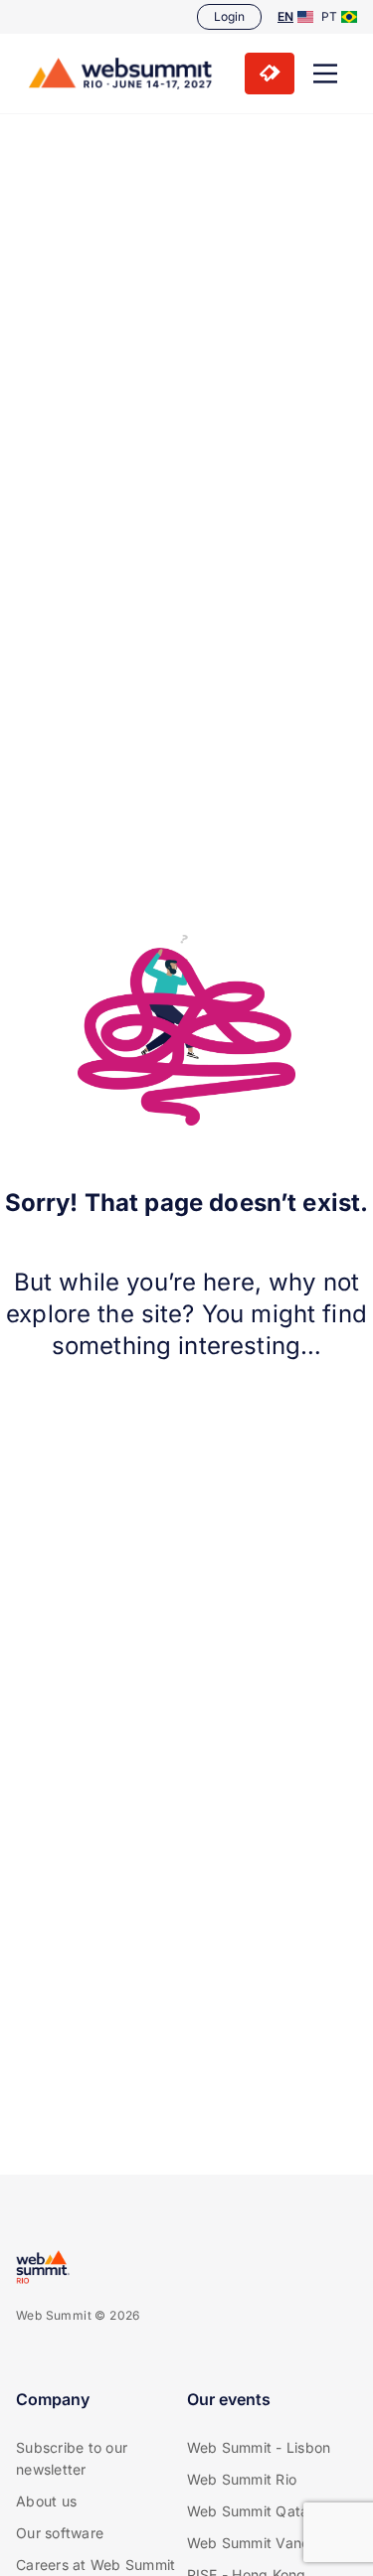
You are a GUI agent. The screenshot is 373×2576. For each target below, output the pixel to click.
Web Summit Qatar (251, 2511)
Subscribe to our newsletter (72, 2458)
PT (329, 16)
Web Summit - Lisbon (259, 2447)
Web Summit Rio (242, 2479)
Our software (60, 2533)
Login (229, 16)
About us (46, 2501)
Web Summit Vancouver (268, 2543)
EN (285, 16)
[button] (325, 74)
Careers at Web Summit (95, 2565)
